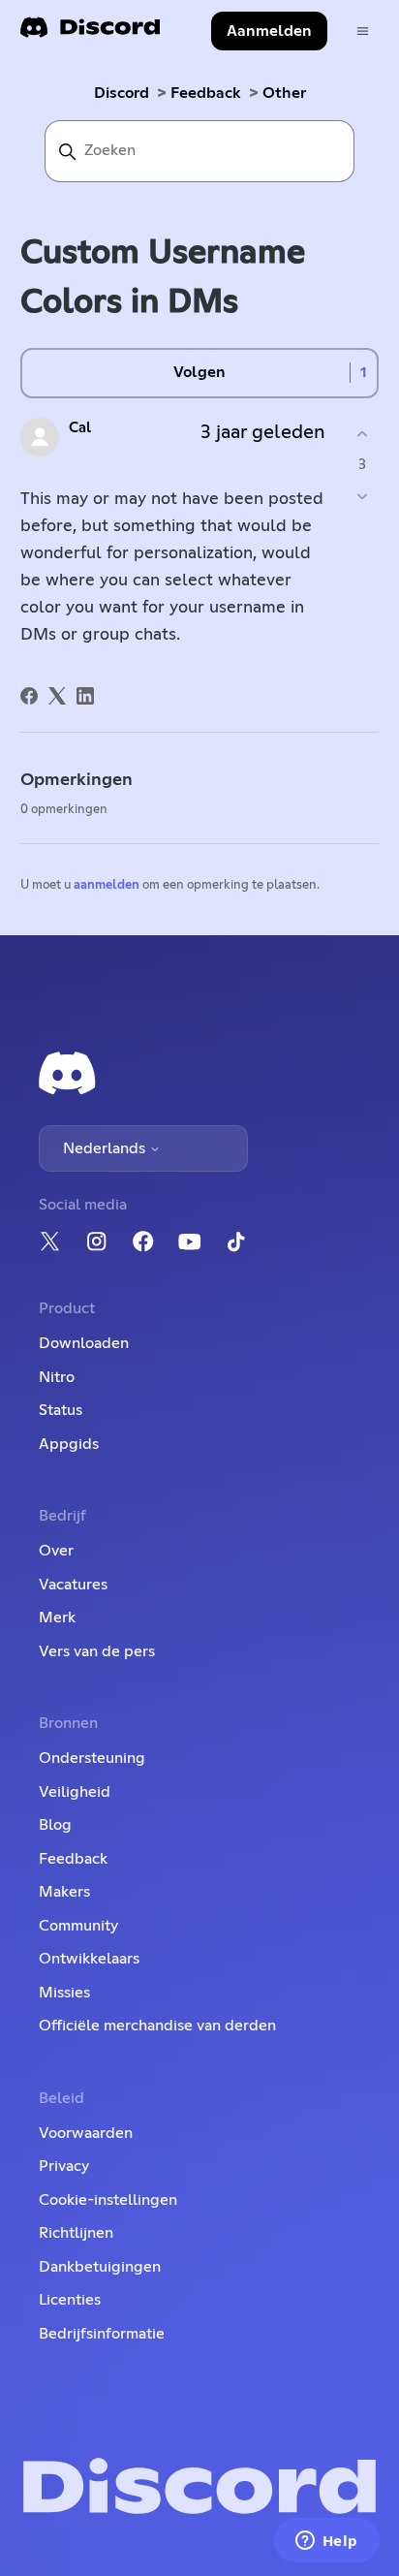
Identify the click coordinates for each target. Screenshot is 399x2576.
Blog (55, 1825)
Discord (122, 93)
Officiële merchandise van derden (157, 2026)
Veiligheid (75, 1792)
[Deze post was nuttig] (362, 435)
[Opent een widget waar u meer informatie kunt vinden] (326, 2542)
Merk (57, 1618)
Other (284, 93)
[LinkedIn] (85, 696)
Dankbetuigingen (100, 2267)
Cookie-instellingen (108, 2200)
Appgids (69, 1444)
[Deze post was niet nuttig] (362, 496)
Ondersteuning (92, 1758)
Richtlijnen (76, 2233)
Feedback (206, 93)
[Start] (90, 33)
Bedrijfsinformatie (102, 2334)
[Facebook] (29, 696)
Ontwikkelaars (89, 1959)
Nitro (57, 1377)
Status (61, 1410)
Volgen (199, 372)
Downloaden (84, 1343)
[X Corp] (57, 696)
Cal (80, 428)
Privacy (64, 2166)
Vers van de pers (97, 1651)
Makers (64, 1892)
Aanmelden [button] (269, 31)
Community (78, 1926)
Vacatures (73, 1585)
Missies (64, 1993)
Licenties (70, 2300)
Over (56, 1551)
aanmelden (107, 885)
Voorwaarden (86, 2133)
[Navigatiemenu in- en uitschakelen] (363, 31)
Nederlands (106, 1148)
